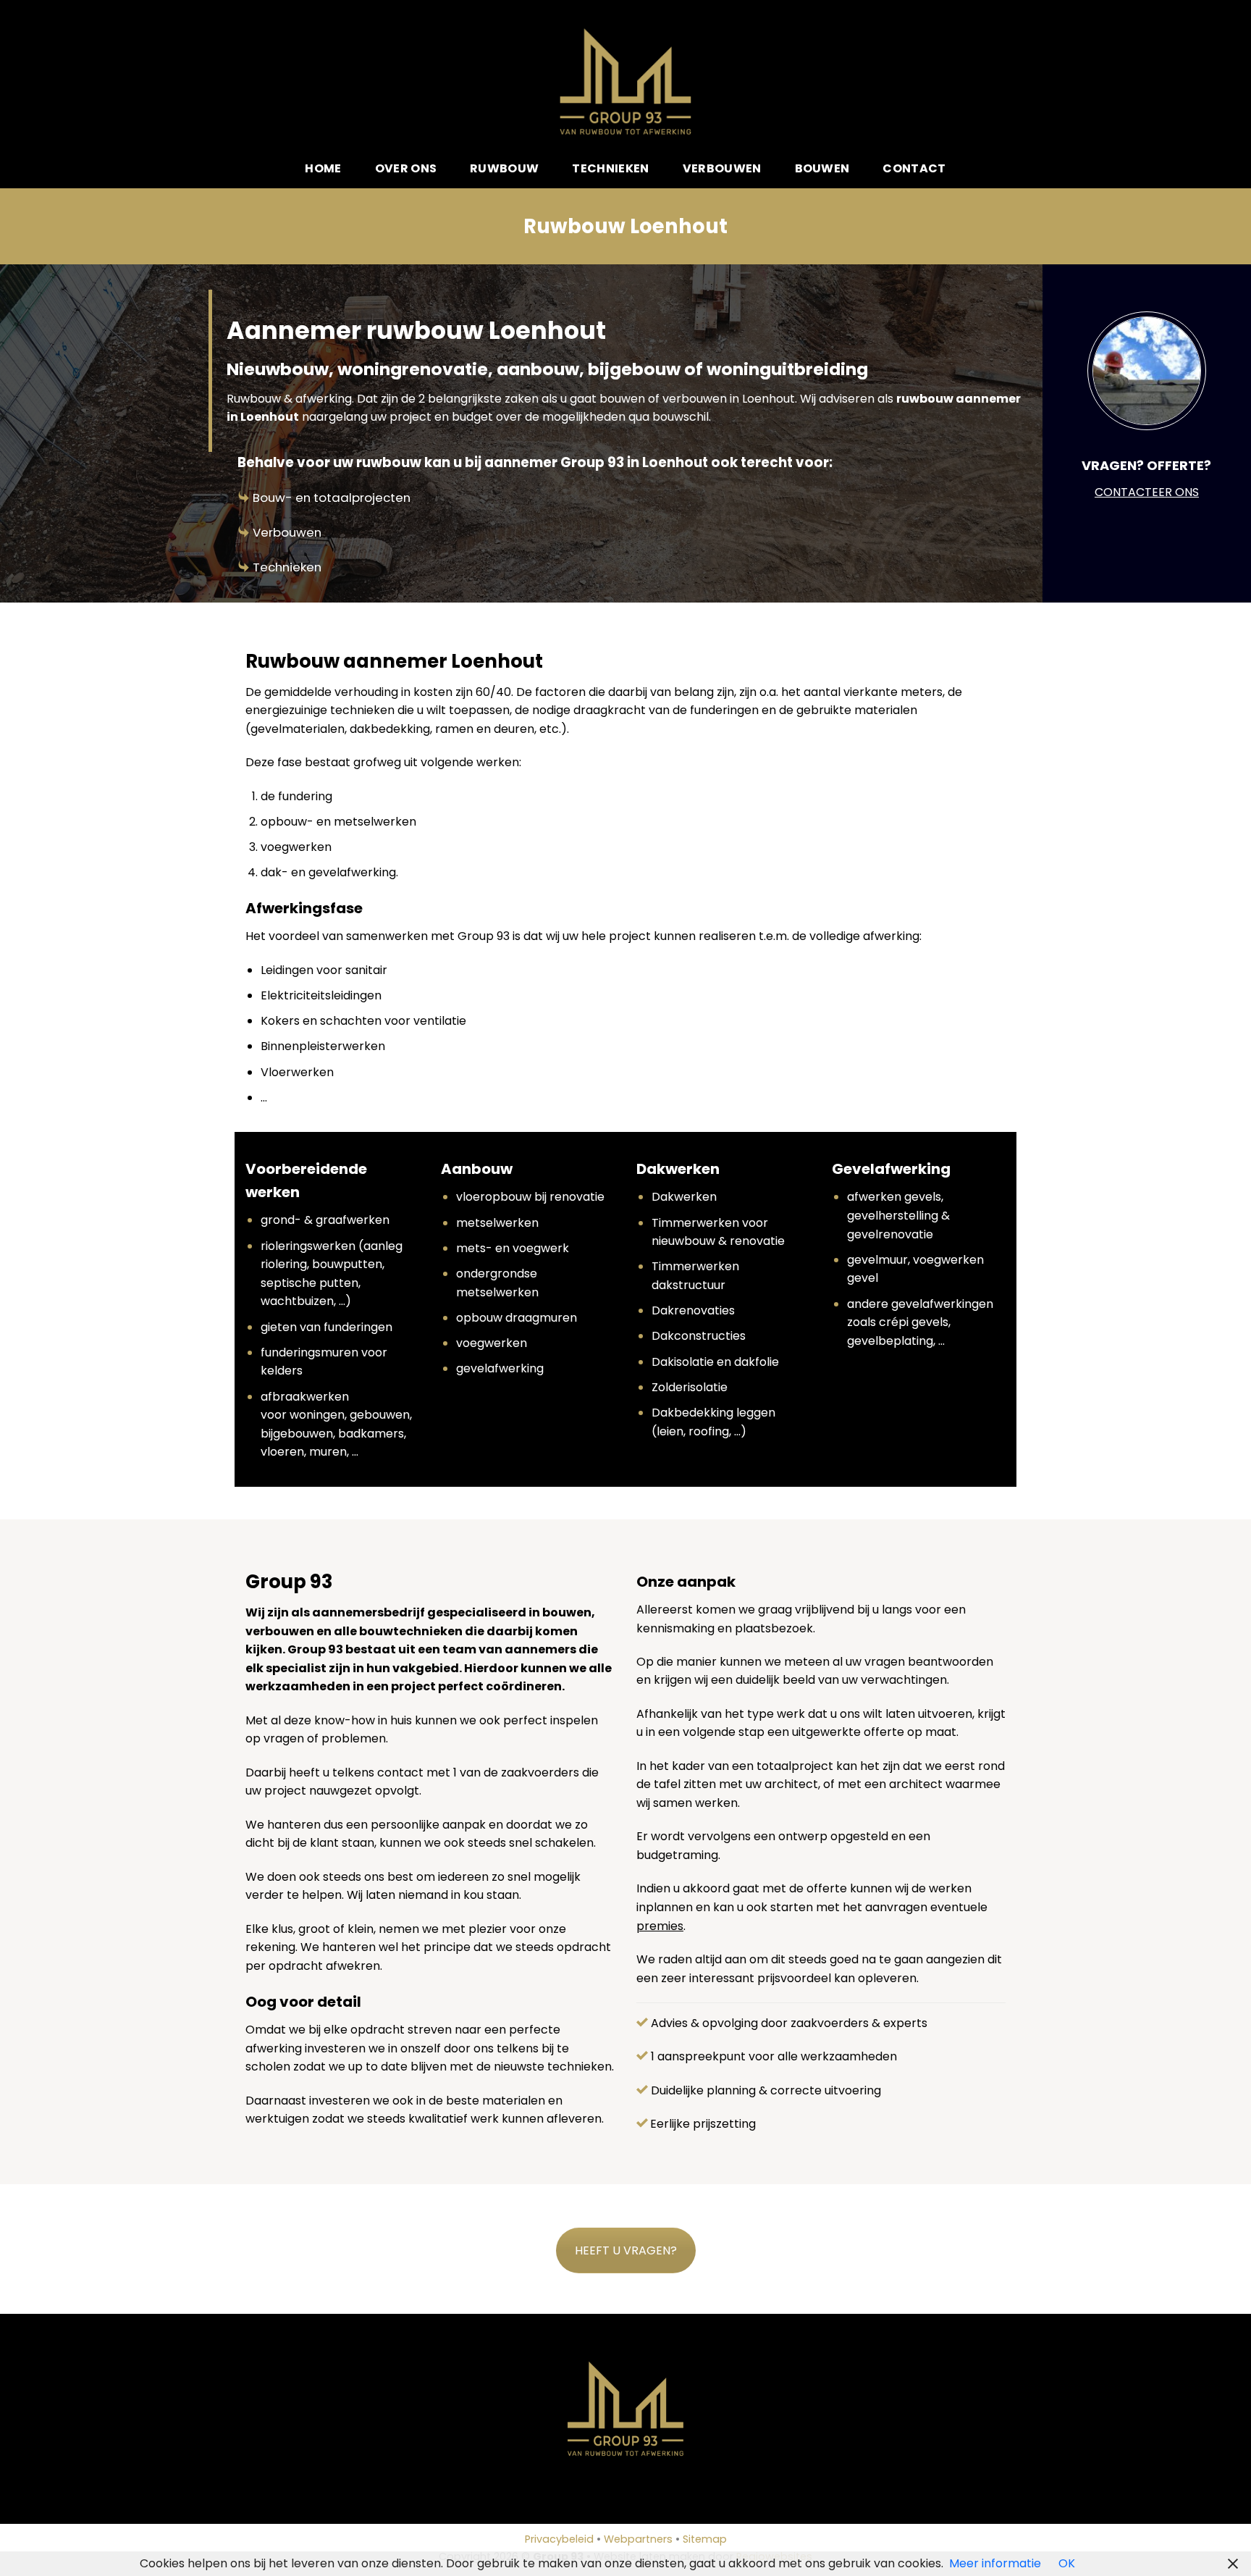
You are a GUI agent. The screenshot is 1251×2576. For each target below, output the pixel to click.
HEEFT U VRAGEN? (626, 2250)
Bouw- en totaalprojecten (332, 498)
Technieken (610, 168)
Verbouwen (722, 168)
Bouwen (822, 168)
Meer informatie (995, 2563)
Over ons (406, 168)
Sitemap (705, 2539)
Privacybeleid (559, 2539)
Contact (914, 168)
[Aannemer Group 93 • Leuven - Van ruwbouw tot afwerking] (626, 81)
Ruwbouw (504, 168)
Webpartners (638, 2539)
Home (323, 168)
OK (1067, 2563)
